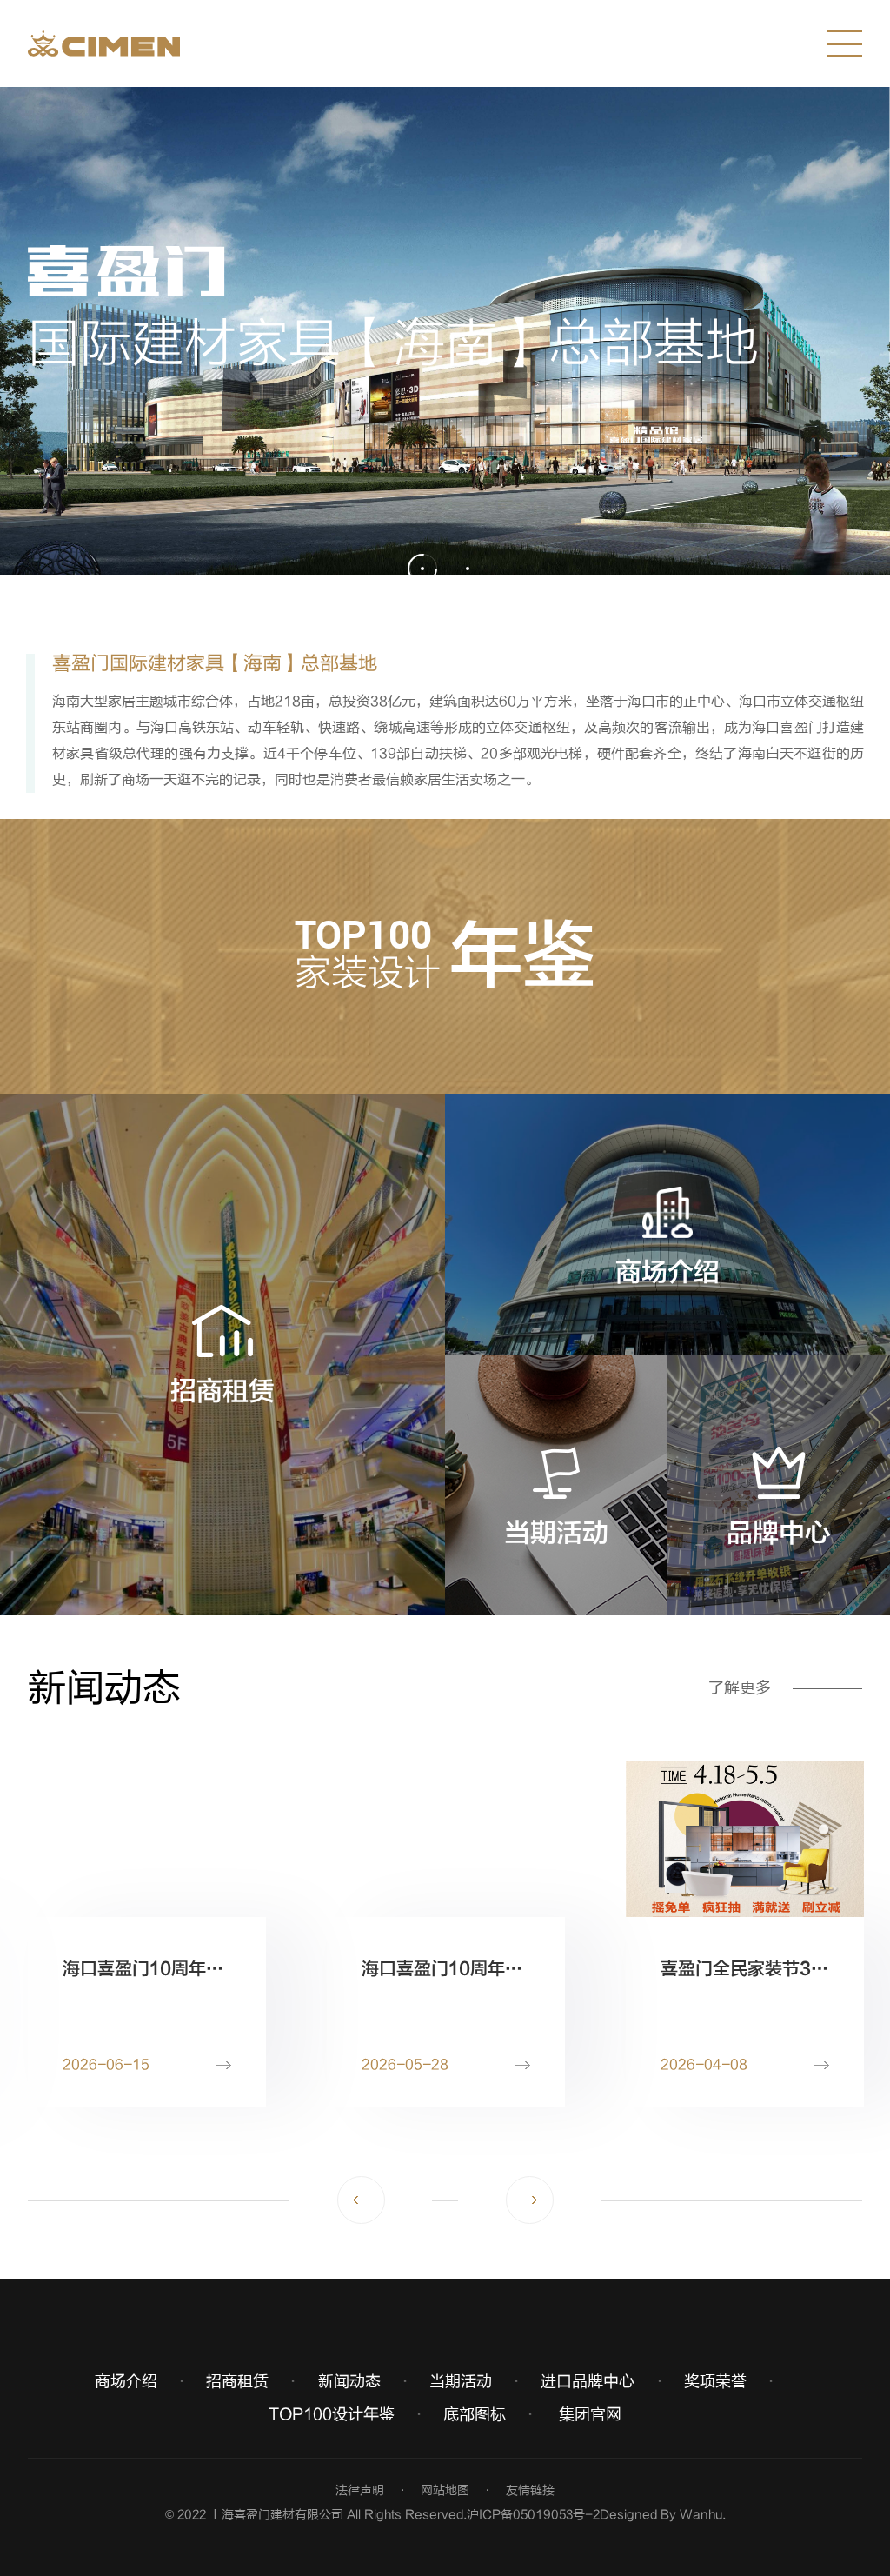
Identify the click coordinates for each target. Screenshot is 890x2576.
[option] (445, 331)
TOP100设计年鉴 (332, 2415)
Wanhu (701, 2515)
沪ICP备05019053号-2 (533, 2515)
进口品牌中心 (588, 2382)
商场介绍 (126, 2382)
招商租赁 (237, 2382)
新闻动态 (349, 2382)
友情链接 (530, 2490)
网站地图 (445, 2490)
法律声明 (360, 2490)
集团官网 (590, 2415)
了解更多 (740, 1688)
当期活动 (461, 2382)
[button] (361, 2200)
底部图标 (475, 2415)
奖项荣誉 (715, 2382)
